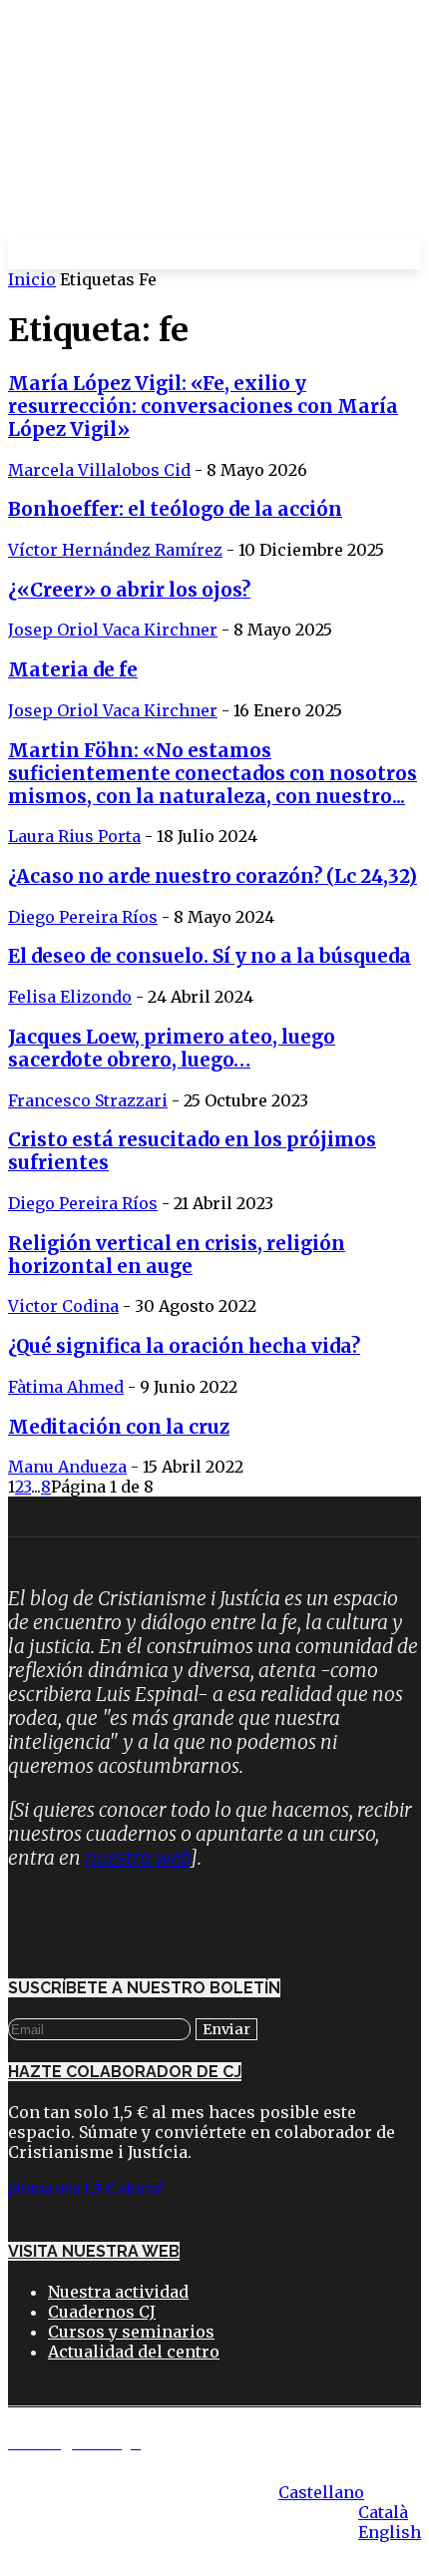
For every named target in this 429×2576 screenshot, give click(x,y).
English (390, 2532)
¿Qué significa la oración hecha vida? (184, 1346)
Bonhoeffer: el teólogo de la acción (175, 509)
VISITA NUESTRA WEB (94, 2251)
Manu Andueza (67, 1467)
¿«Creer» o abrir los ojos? (129, 590)
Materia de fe (73, 670)
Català (383, 2512)
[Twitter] (213, 1919)
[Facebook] (33, 1919)
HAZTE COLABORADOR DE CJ (125, 2072)
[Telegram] (153, 1919)
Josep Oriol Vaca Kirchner (113, 630)
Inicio (32, 279)
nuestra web (137, 1858)
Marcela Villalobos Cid (99, 470)
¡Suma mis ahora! (86, 2189)
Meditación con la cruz (119, 1427)
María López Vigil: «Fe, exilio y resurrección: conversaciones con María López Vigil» (203, 407)
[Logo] (173, 251)
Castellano (321, 2492)
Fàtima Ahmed (66, 1387)
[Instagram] (93, 1919)
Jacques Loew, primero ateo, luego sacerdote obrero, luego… (172, 1049)
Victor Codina (63, 1306)
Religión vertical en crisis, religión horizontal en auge (177, 1255)
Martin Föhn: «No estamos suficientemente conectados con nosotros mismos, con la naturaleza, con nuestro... (213, 774)
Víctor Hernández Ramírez (115, 550)
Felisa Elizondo (70, 997)
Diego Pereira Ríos (83, 917)
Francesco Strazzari (88, 1100)
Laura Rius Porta (74, 836)
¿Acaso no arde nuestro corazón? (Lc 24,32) (213, 876)
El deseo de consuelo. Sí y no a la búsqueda (210, 956)
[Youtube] (272, 1919)
